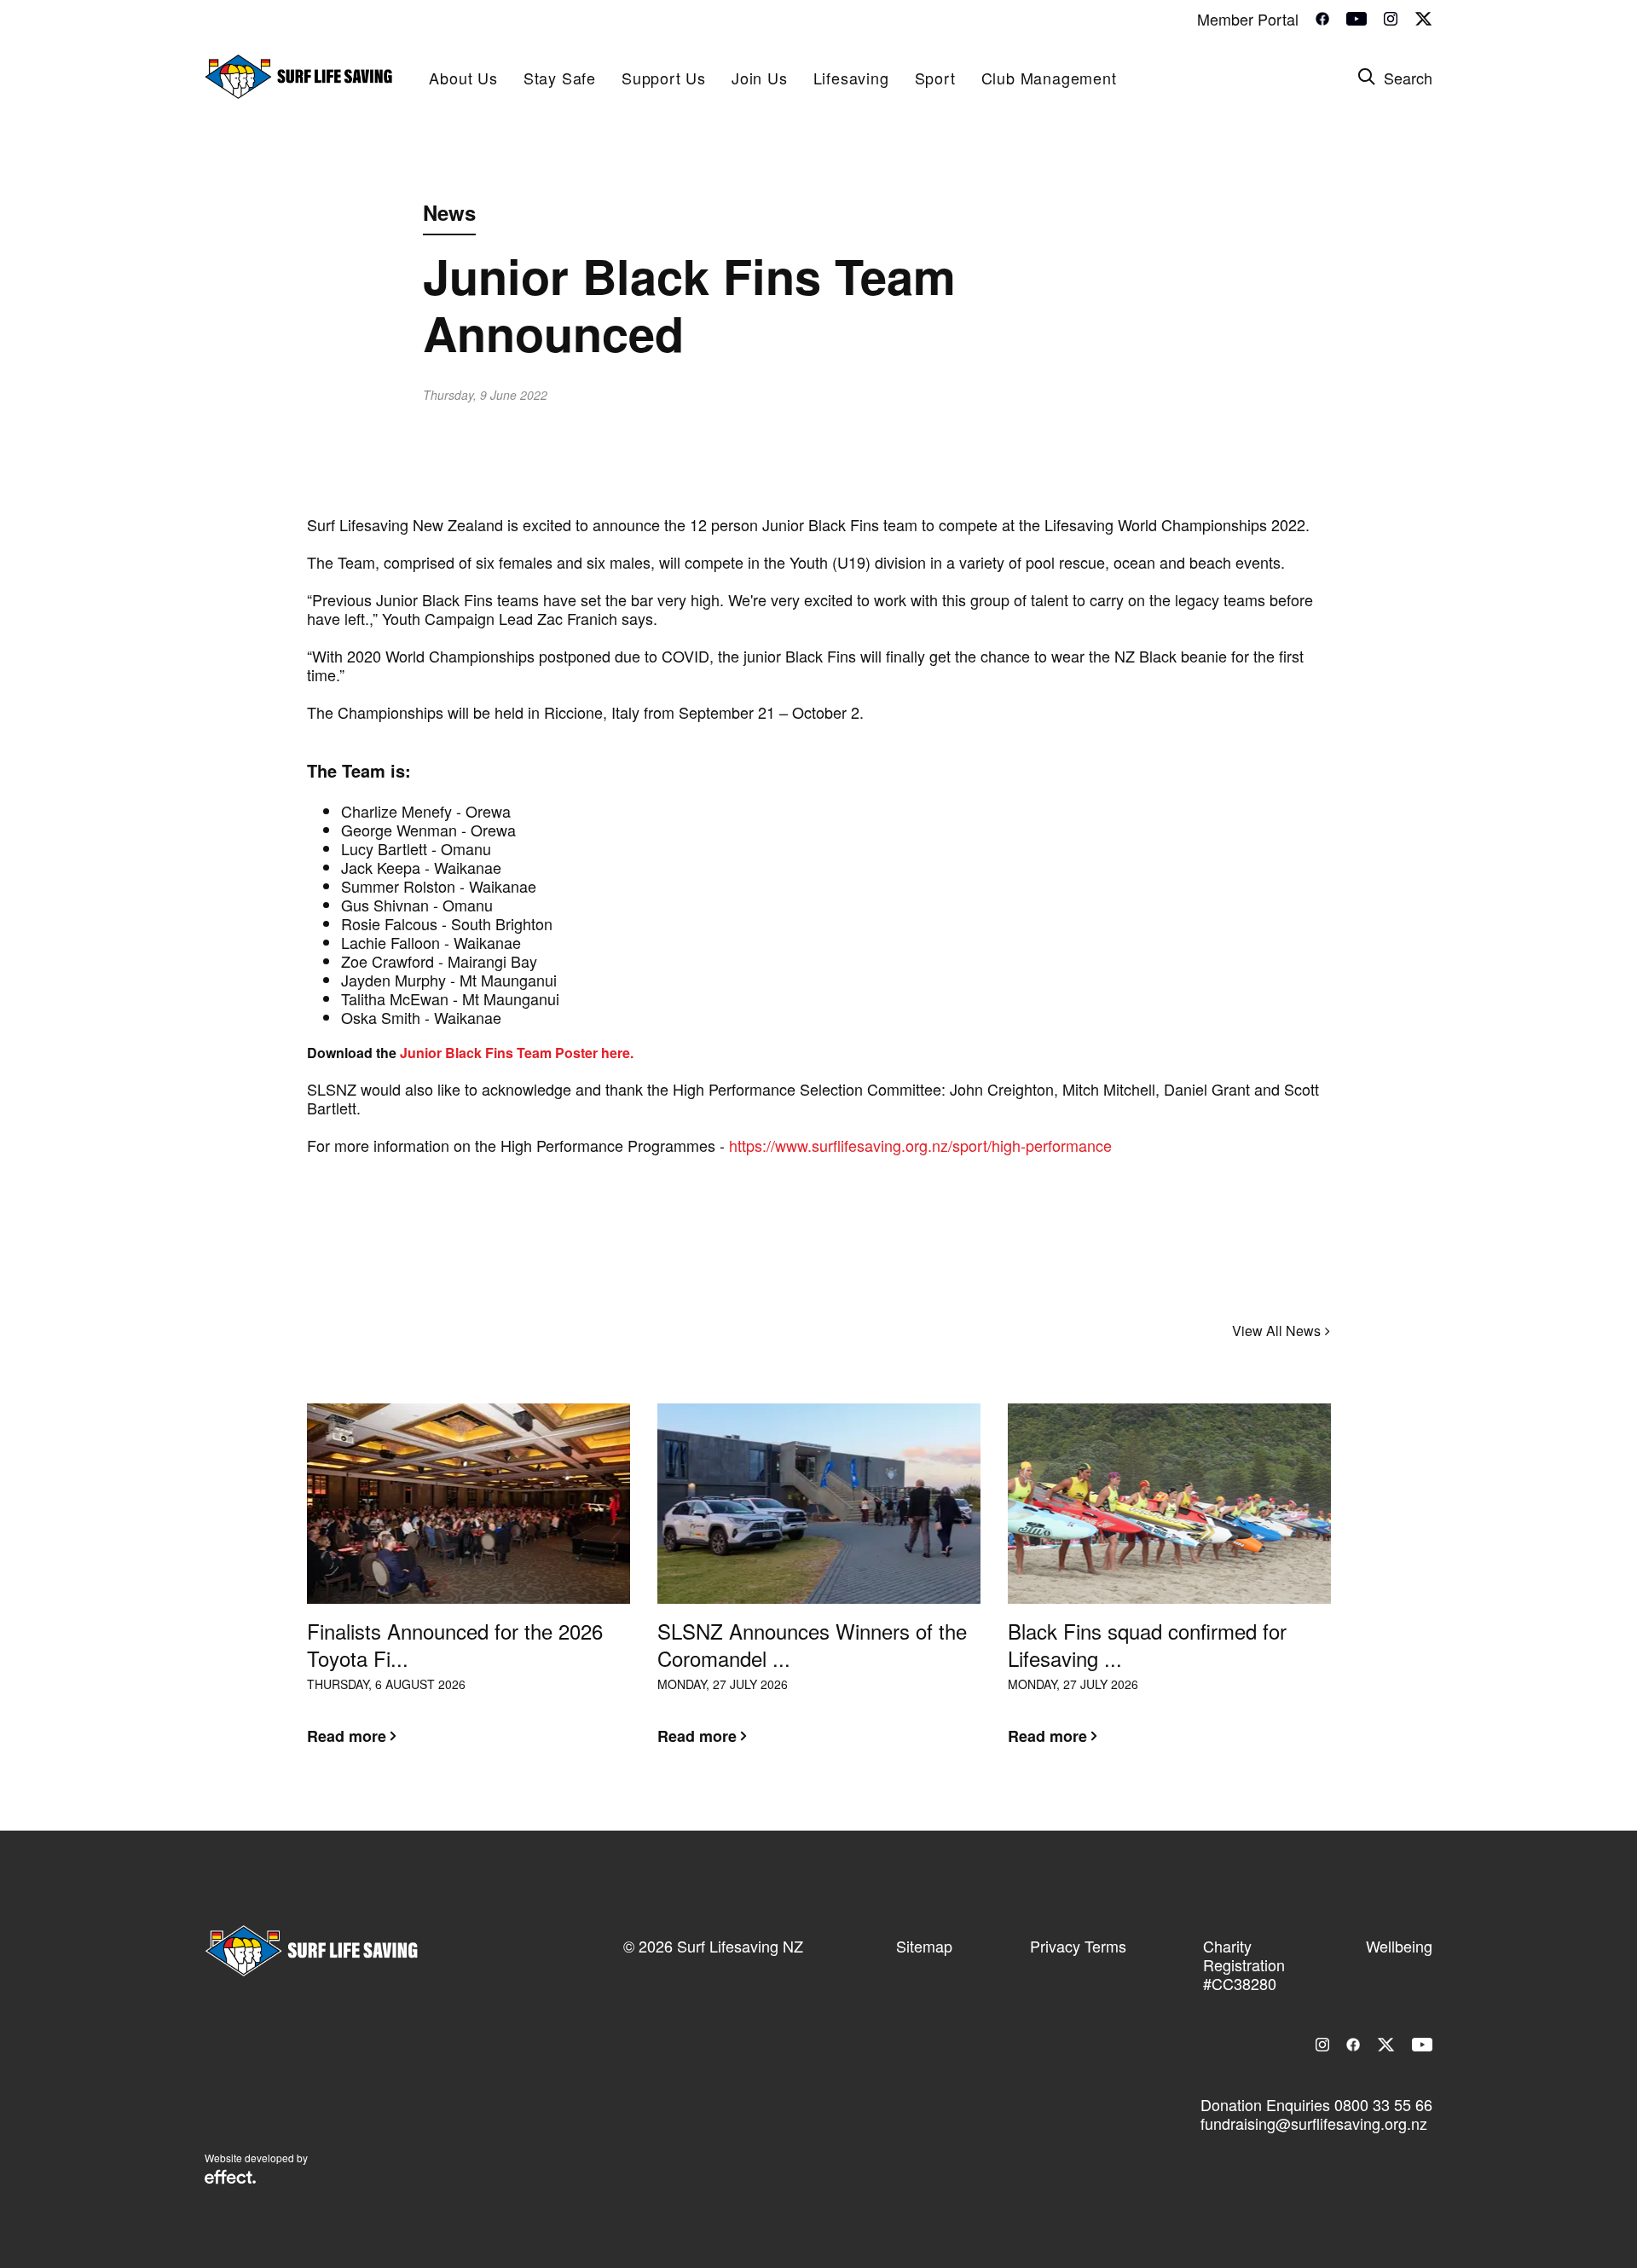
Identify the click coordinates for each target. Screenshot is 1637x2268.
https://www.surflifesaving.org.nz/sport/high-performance (920, 1145)
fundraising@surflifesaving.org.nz (1314, 2123)
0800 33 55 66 (1383, 2104)
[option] (469, 1588)
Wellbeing (1399, 1946)
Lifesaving (851, 78)
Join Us (760, 78)
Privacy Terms (1078, 1946)
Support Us (664, 78)
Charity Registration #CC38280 (1244, 1964)
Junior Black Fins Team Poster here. (517, 1053)
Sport (935, 78)
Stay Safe (560, 78)
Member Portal (1248, 19)
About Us (463, 78)
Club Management (1049, 78)
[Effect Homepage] (230, 2178)
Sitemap (924, 1946)
